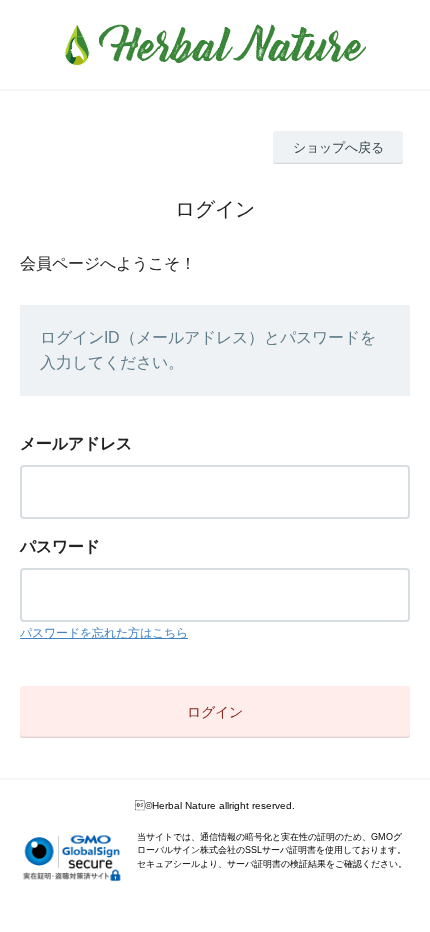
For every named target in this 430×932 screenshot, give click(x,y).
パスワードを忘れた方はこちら (104, 633)
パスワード (60, 546)
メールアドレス (76, 443)
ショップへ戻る (338, 147)
